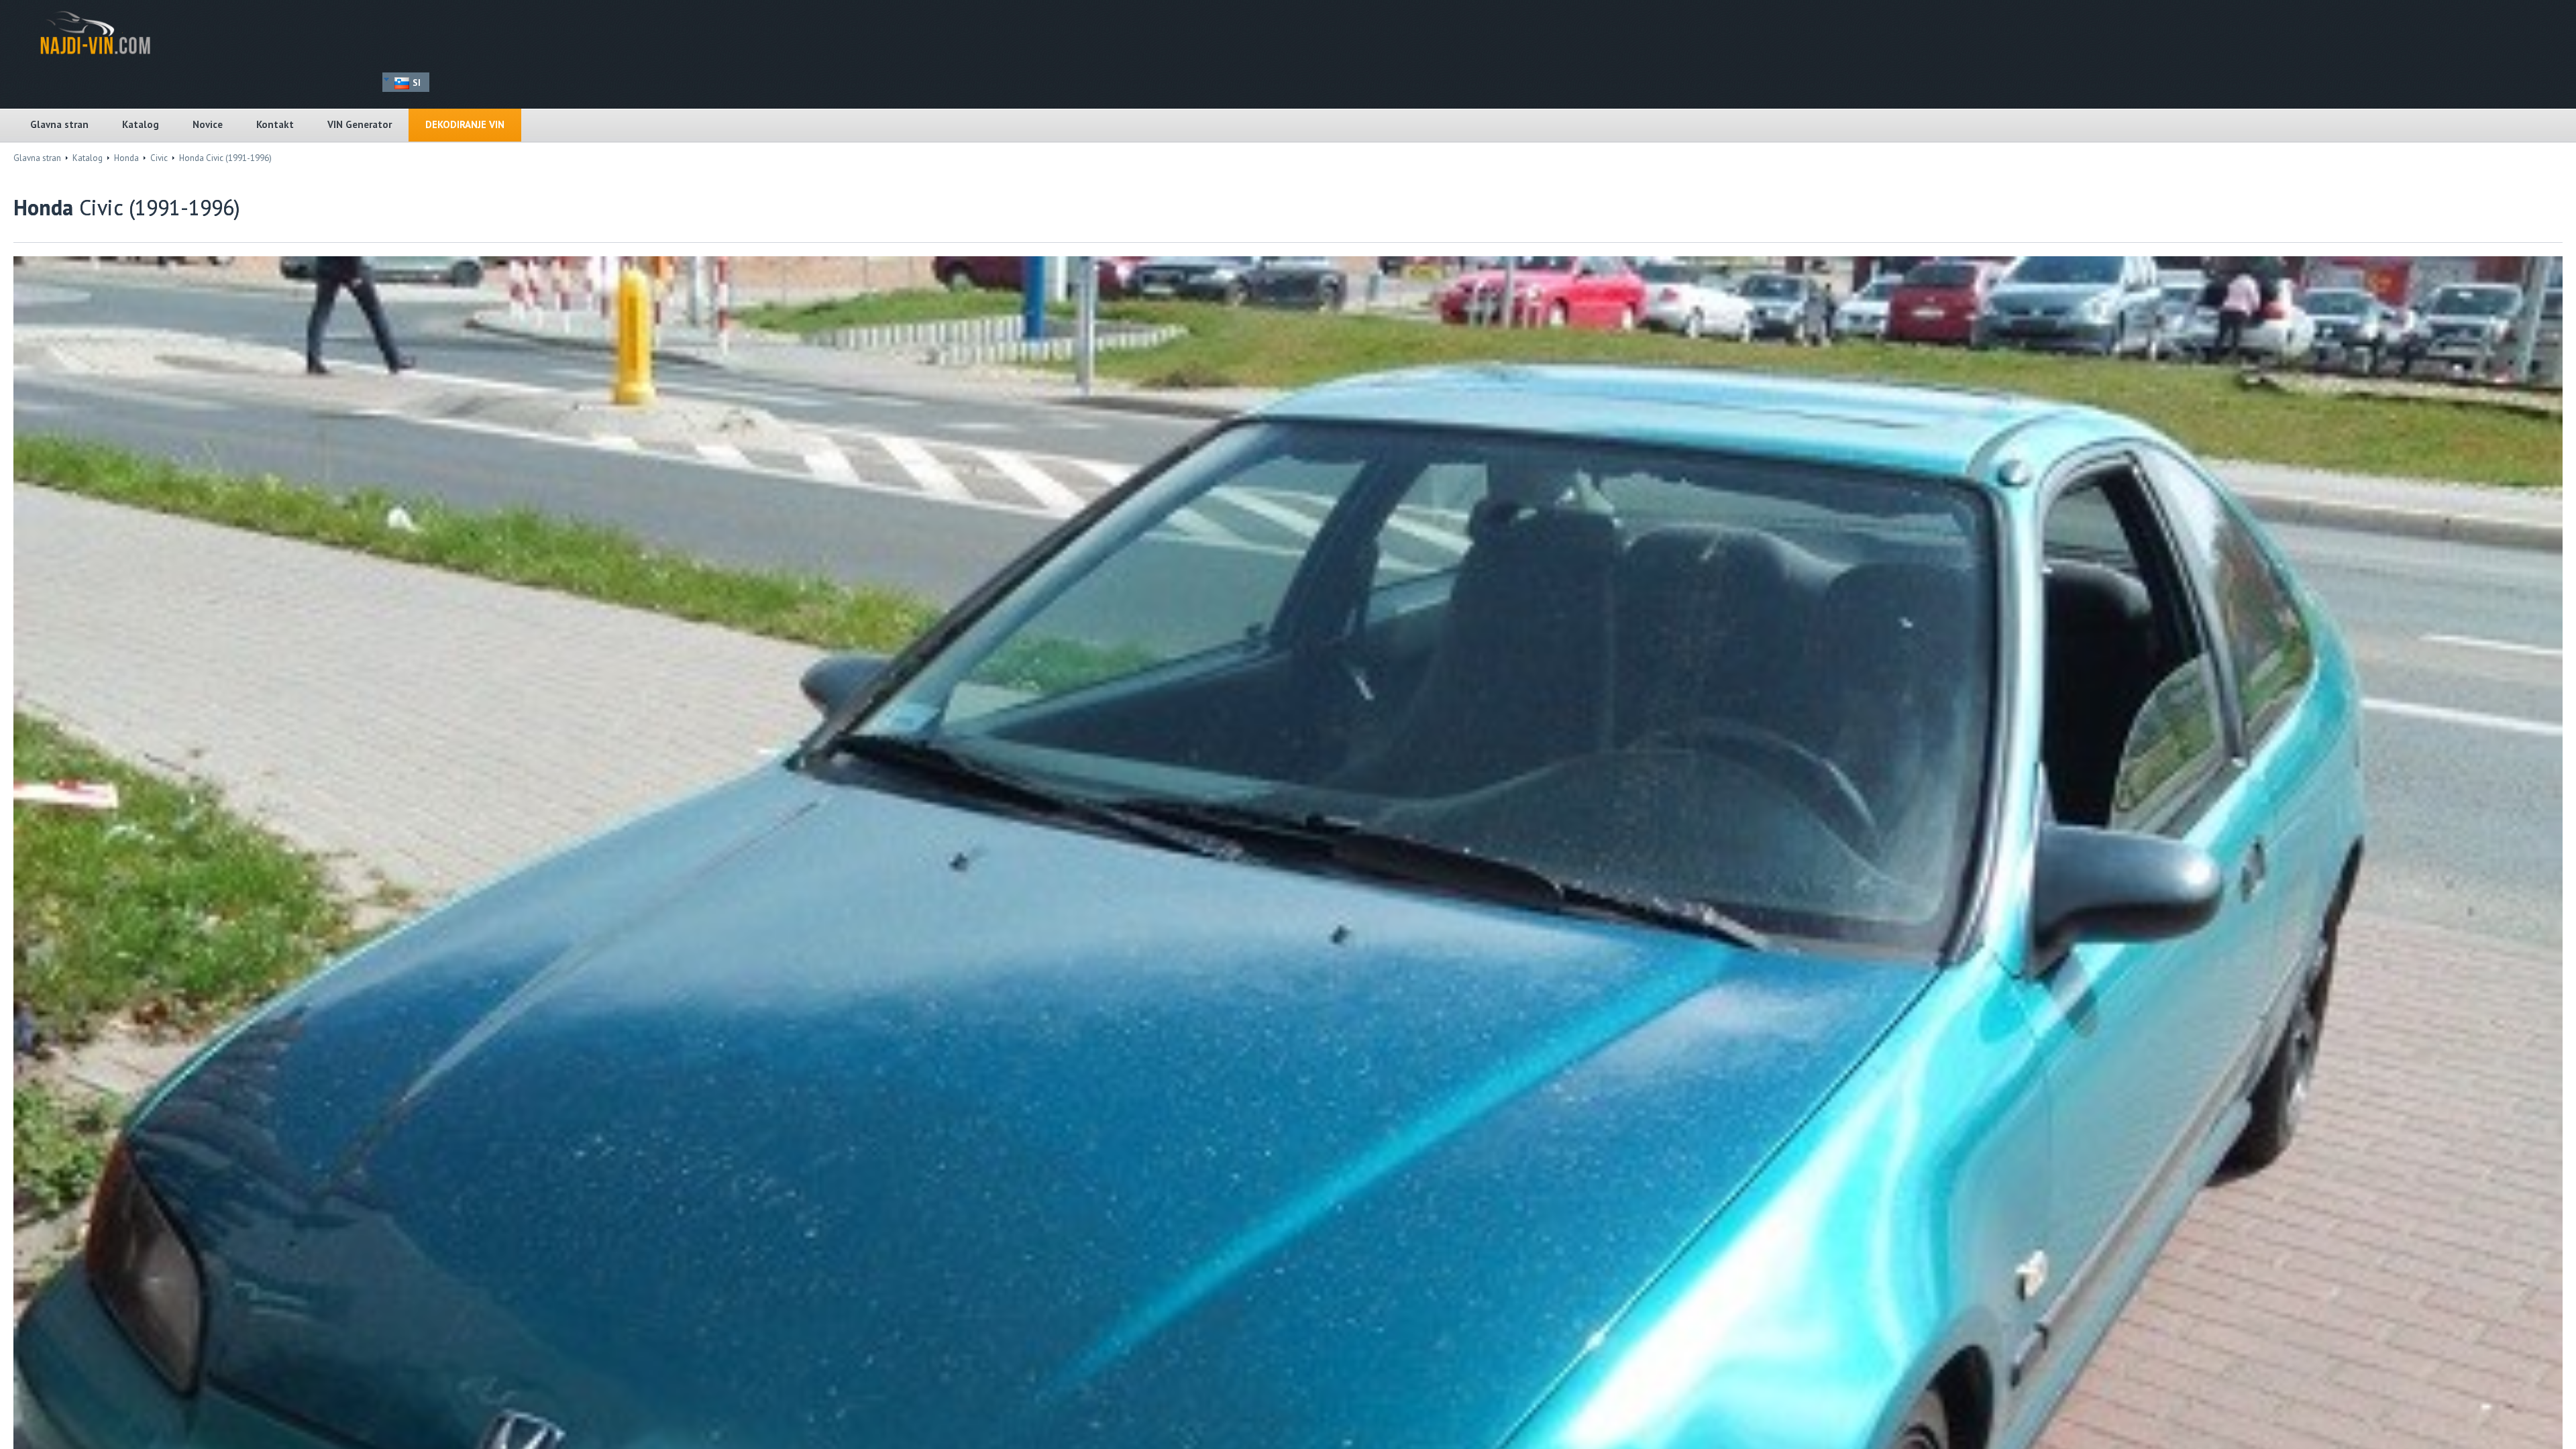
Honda (126, 158)
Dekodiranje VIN (465, 124)
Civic (159, 158)
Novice (208, 124)
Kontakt (275, 124)
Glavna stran (59, 124)
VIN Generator (360, 124)
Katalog (141, 124)
